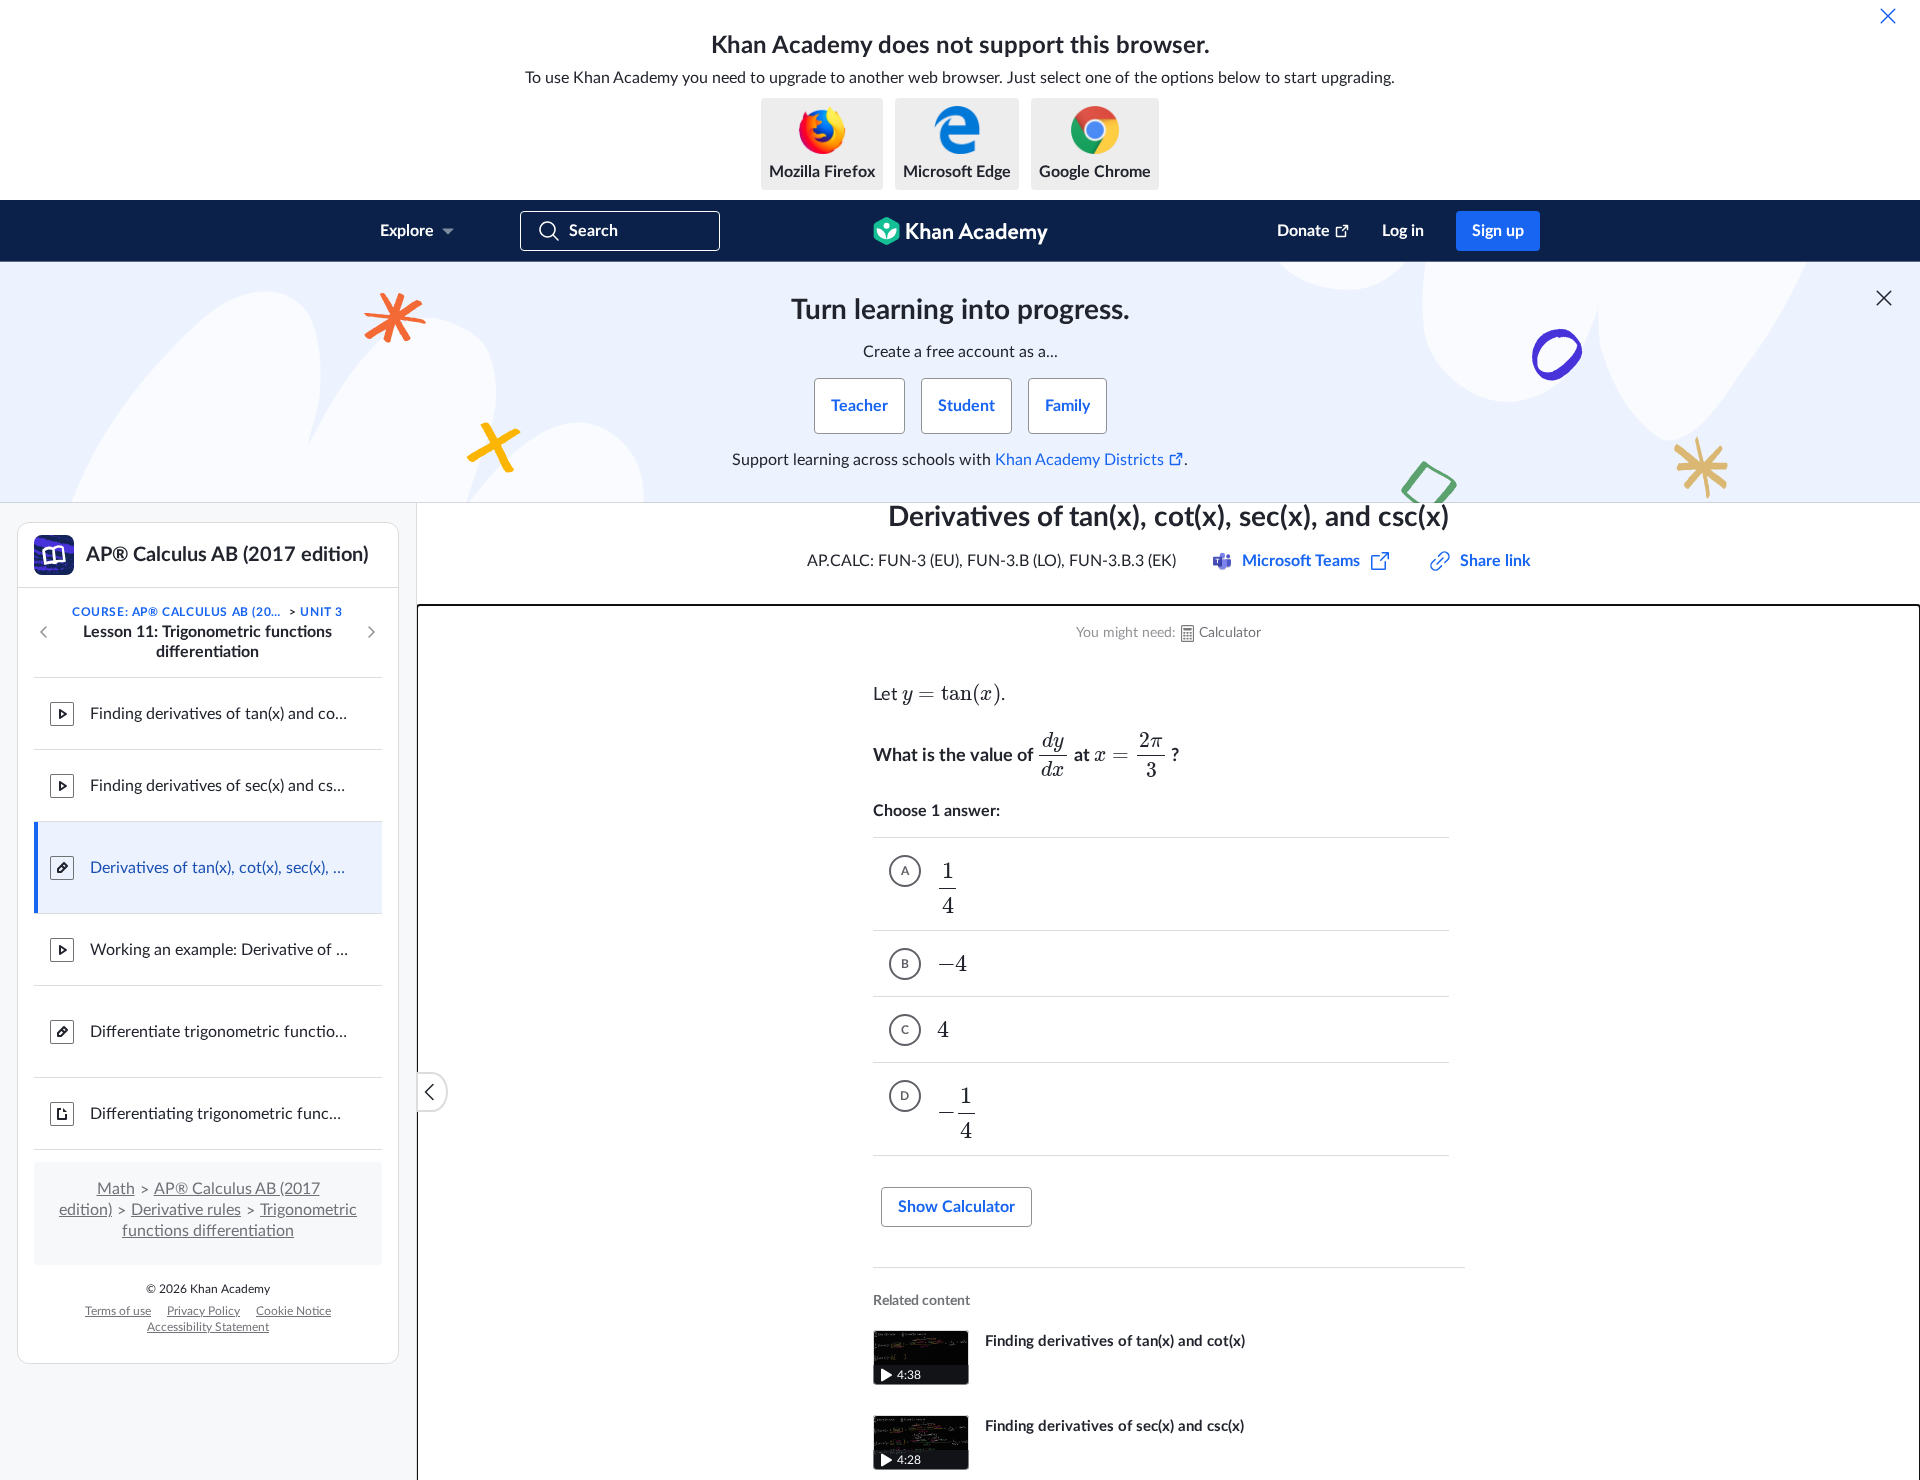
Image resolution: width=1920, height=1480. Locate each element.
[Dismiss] (1888, 16)
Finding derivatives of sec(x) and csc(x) (220, 786)
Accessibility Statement (208, 1327)
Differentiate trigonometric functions (220, 1032)
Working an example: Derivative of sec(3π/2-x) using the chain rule (220, 950)
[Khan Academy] (960, 231)
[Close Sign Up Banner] (1884, 298)
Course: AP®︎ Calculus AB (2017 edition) (179, 612)
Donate (1303, 231)
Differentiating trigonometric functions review (220, 1114)
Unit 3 (321, 612)
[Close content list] (432, 1092)
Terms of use (118, 1311)
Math (116, 1189)
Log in (1403, 231)
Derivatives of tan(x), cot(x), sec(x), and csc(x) (220, 868)
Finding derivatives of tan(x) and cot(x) (220, 714)
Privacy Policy (203, 1311)
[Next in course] (371, 632)
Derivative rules (186, 1210)
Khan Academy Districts (1079, 460)
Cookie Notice (293, 1311)
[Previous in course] (44, 632)
